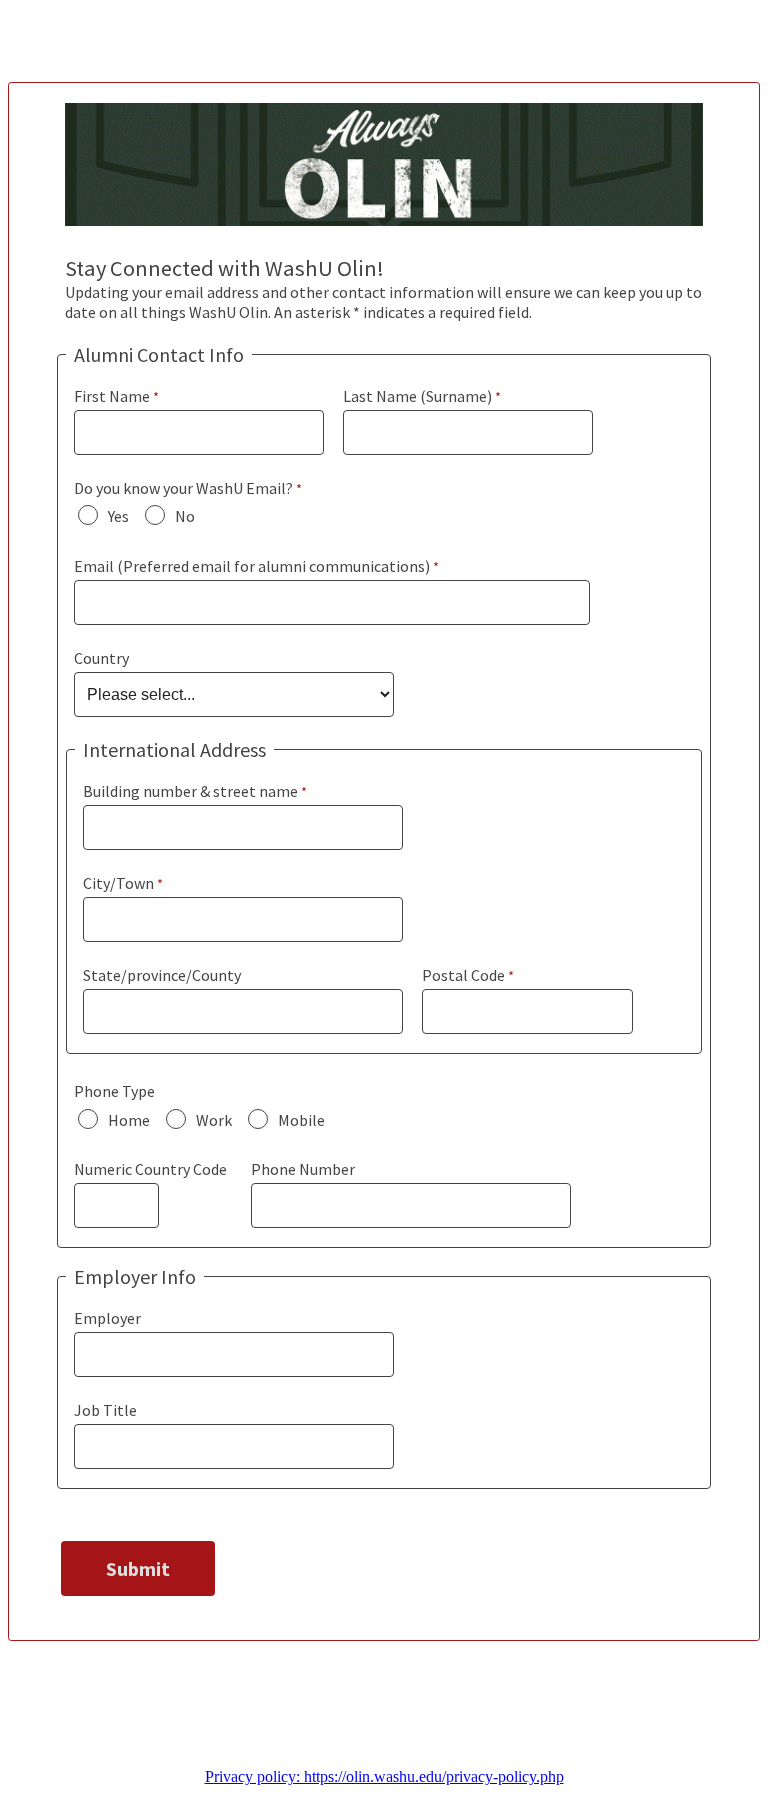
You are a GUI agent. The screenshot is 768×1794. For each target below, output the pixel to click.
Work (214, 1120)
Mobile (301, 1120)
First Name (112, 396)
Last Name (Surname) (417, 396)
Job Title (105, 1410)
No (185, 516)
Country (101, 658)
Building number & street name (190, 791)
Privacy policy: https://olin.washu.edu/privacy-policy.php (384, 1776)
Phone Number (303, 1169)
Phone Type (114, 1091)
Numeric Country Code (150, 1169)
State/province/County (162, 975)
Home (129, 1120)
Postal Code (463, 975)
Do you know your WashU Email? (183, 488)
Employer (107, 1318)
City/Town (118, 883)
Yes (118, 516)
